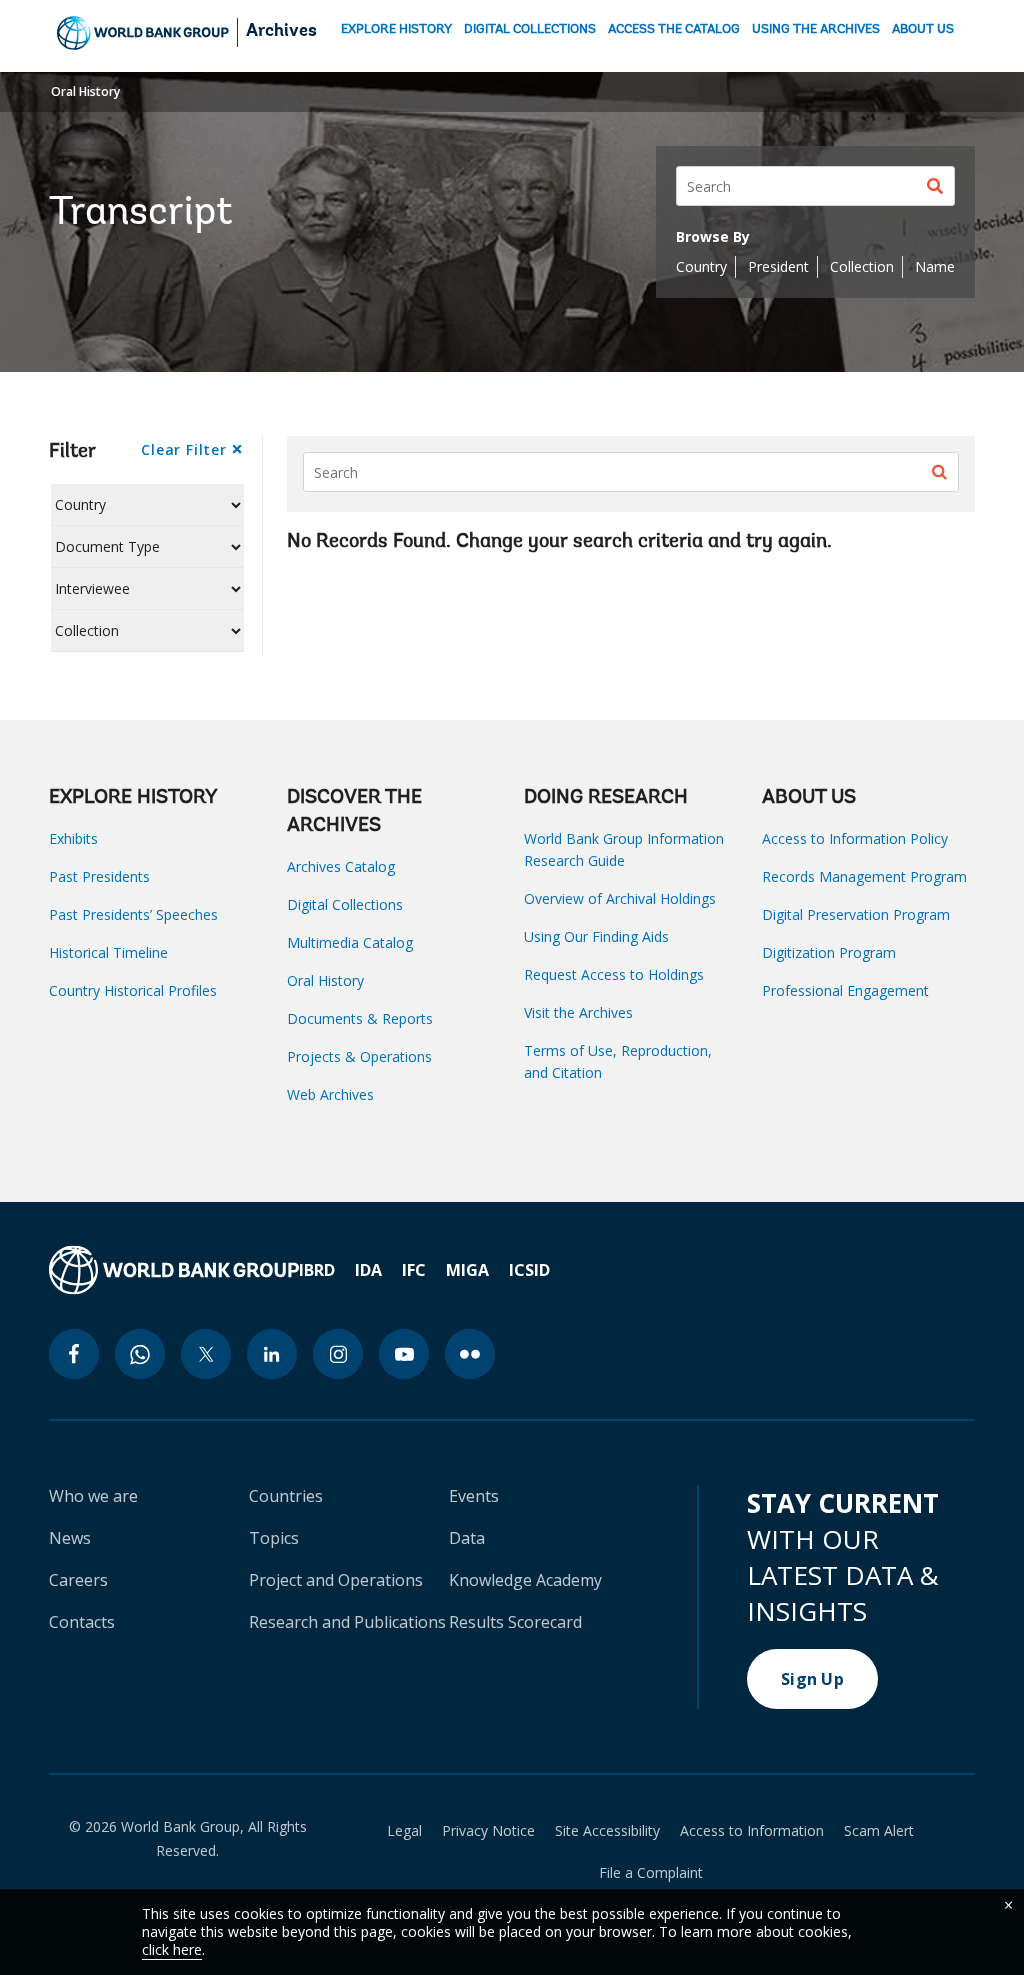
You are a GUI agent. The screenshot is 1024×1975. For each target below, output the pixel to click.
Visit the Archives (578, 1012)
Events (474, 1496)
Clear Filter (183, 449)
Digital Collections (345, 904)
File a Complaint (651, 1873)
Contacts (82, 1622)
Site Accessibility (607, 1831)
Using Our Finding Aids (596, 936)
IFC (414, 1270)
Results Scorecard (515, 1622)
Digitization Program (829, 952)
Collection (862, 266)
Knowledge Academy (525, 1580)
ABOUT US (923, 29)
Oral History (85, 91)
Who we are (93, 1496)
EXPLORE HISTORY (396, 29)
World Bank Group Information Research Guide (624, 849)
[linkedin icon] (272, 1354)
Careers (78, 1580)
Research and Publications (347, 1622)
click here (172, 1949)
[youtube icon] (404, 1354)
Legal (404, 1831)
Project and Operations (336, 1580)
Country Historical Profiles (133, 990)
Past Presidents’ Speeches (133, 914)
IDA (368, 1270)
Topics (274, 1538)
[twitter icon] (206, 1354)
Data (467, 1538)
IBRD (317, 1270)
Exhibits (73, 838)
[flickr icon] (470, 1354)
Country (701, 266)
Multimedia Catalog (350, 942)
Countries (286, 1496)
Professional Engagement (845, 990)
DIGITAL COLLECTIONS (530, 29)
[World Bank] (174, 1270)
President (778, 266)
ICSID (529, 1270)
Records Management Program (864, 876)
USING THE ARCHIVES (816, 29)
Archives (281, 32)
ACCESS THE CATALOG (674, 29)
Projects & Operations (359, 1056)
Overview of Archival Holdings (620, 898)
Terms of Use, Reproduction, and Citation (618, 1061)
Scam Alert (879, 1831)
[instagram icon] (338, 1354)
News (70, 1538)
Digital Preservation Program (856, 914)
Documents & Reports (360, 1018)
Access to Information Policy (855, 838)
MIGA (467, 1270)
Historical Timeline (108, 952)
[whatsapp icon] (140, 1354)
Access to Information (752, 1831)
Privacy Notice (488, 1831)
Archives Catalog (341, 866)
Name (935, 266)
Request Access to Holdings (614, 974)
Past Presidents (99, 876)
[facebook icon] (74, 1354)
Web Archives (330, 1094)
